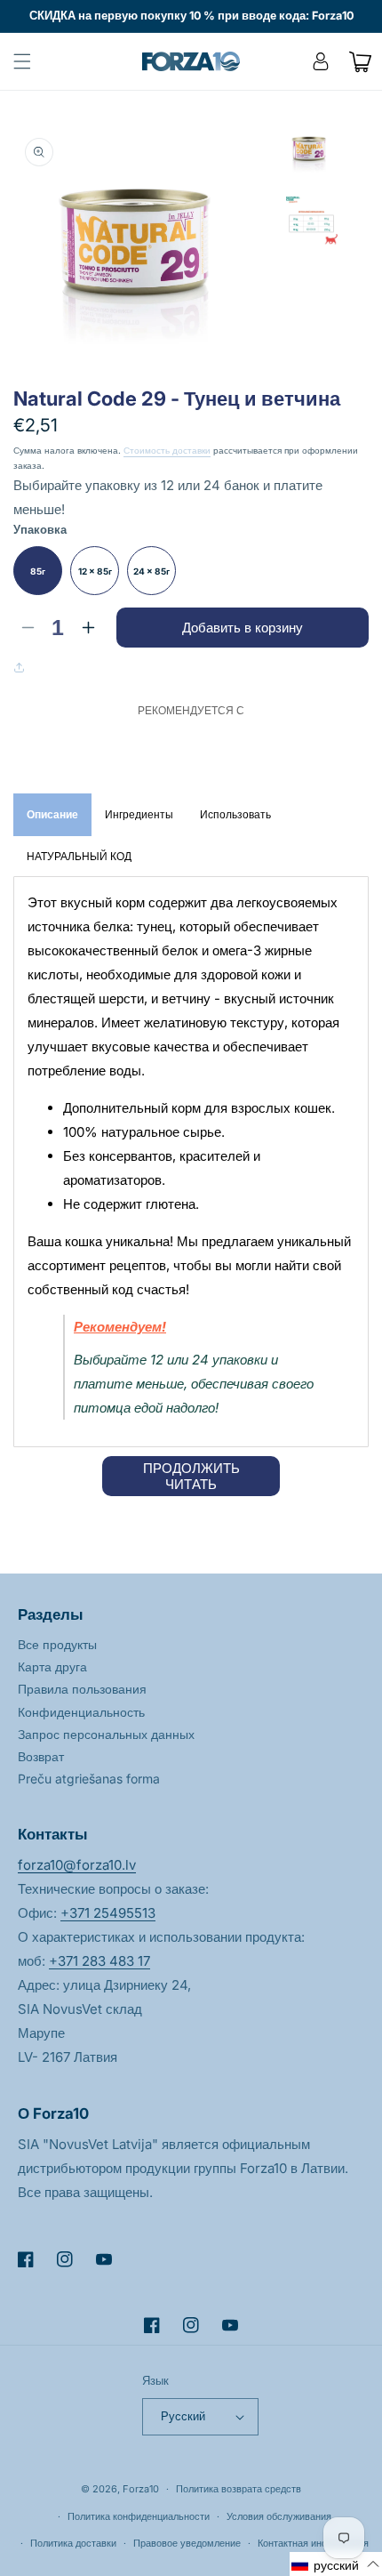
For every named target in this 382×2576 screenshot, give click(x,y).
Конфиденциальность (81, 1712)
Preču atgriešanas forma (89, 1779)
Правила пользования (82, 1689)
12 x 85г (95, 571)
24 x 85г (151, 571)
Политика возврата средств (239, 2489)
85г (38, 571)
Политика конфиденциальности (139, 2516)
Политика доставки (73, 2543)
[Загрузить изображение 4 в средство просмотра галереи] (311, 221)
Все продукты (57, 1644)
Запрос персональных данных (106, 1734)
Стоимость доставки (167, 450)
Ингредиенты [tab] (139, 814)
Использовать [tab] (235, 814)
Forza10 (141, 2489)
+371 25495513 (108, 1913)
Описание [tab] (52, 814)
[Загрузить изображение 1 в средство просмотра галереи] (311, 153)
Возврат (41, 1756)
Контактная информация (313, 2543)
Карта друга (52, 1666)
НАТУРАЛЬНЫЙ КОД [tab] (79, 856)
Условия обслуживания (279, 2516)
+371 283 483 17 (99, 1961)
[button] (22, 61)
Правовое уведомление (187, 2543)
